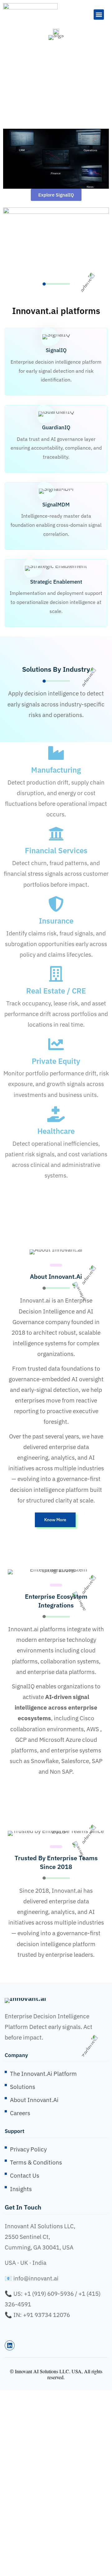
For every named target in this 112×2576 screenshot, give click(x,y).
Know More (55, 1520)
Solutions (23, 2087)
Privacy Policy (28, 2149)
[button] (99, 15)
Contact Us (25, 2175)
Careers (20, 2113)
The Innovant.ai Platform (43, 2074)
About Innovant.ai (34, 2100)
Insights (21, 2189)
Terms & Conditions (36, 2162)
